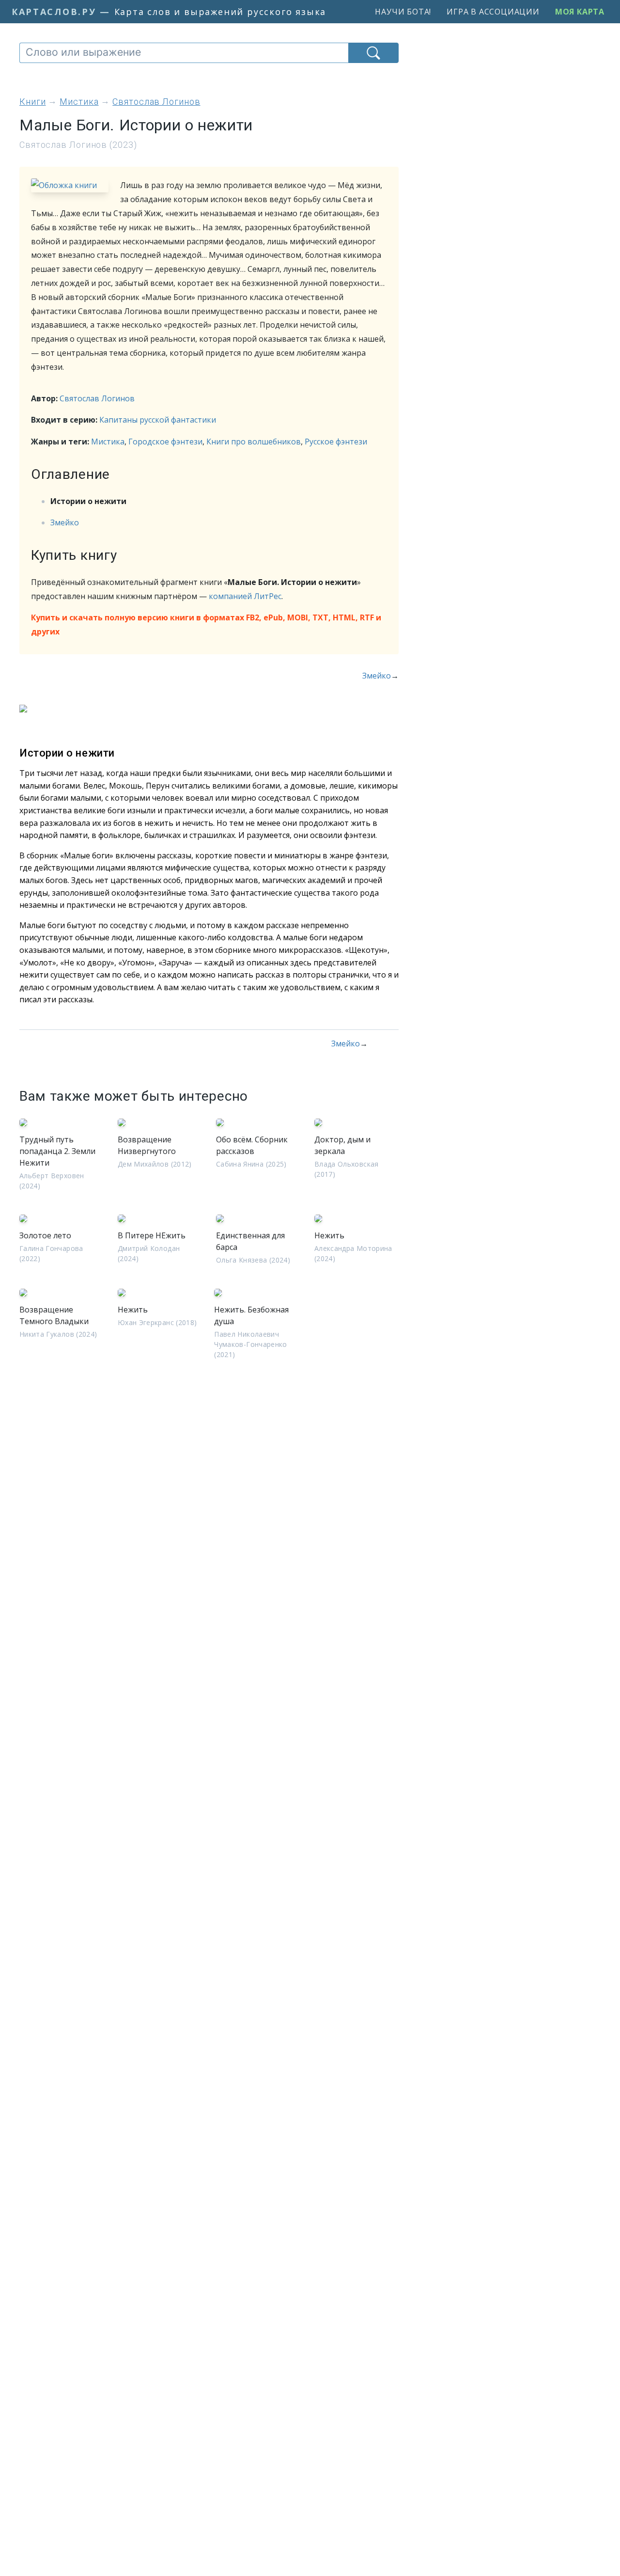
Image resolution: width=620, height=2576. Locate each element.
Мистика (108, 442)
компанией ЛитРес (245, 596)
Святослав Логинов (97, 398)
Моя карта (580, 12)
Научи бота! (403, 12)
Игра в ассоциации (493, 12)
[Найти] (373, 53)
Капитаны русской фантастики (158, 420)
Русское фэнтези (336, 442)
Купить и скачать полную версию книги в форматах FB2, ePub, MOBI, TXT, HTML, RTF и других (206, 624)
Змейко (65, 522)
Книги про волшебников (254, 442)
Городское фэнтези (165, 442)
